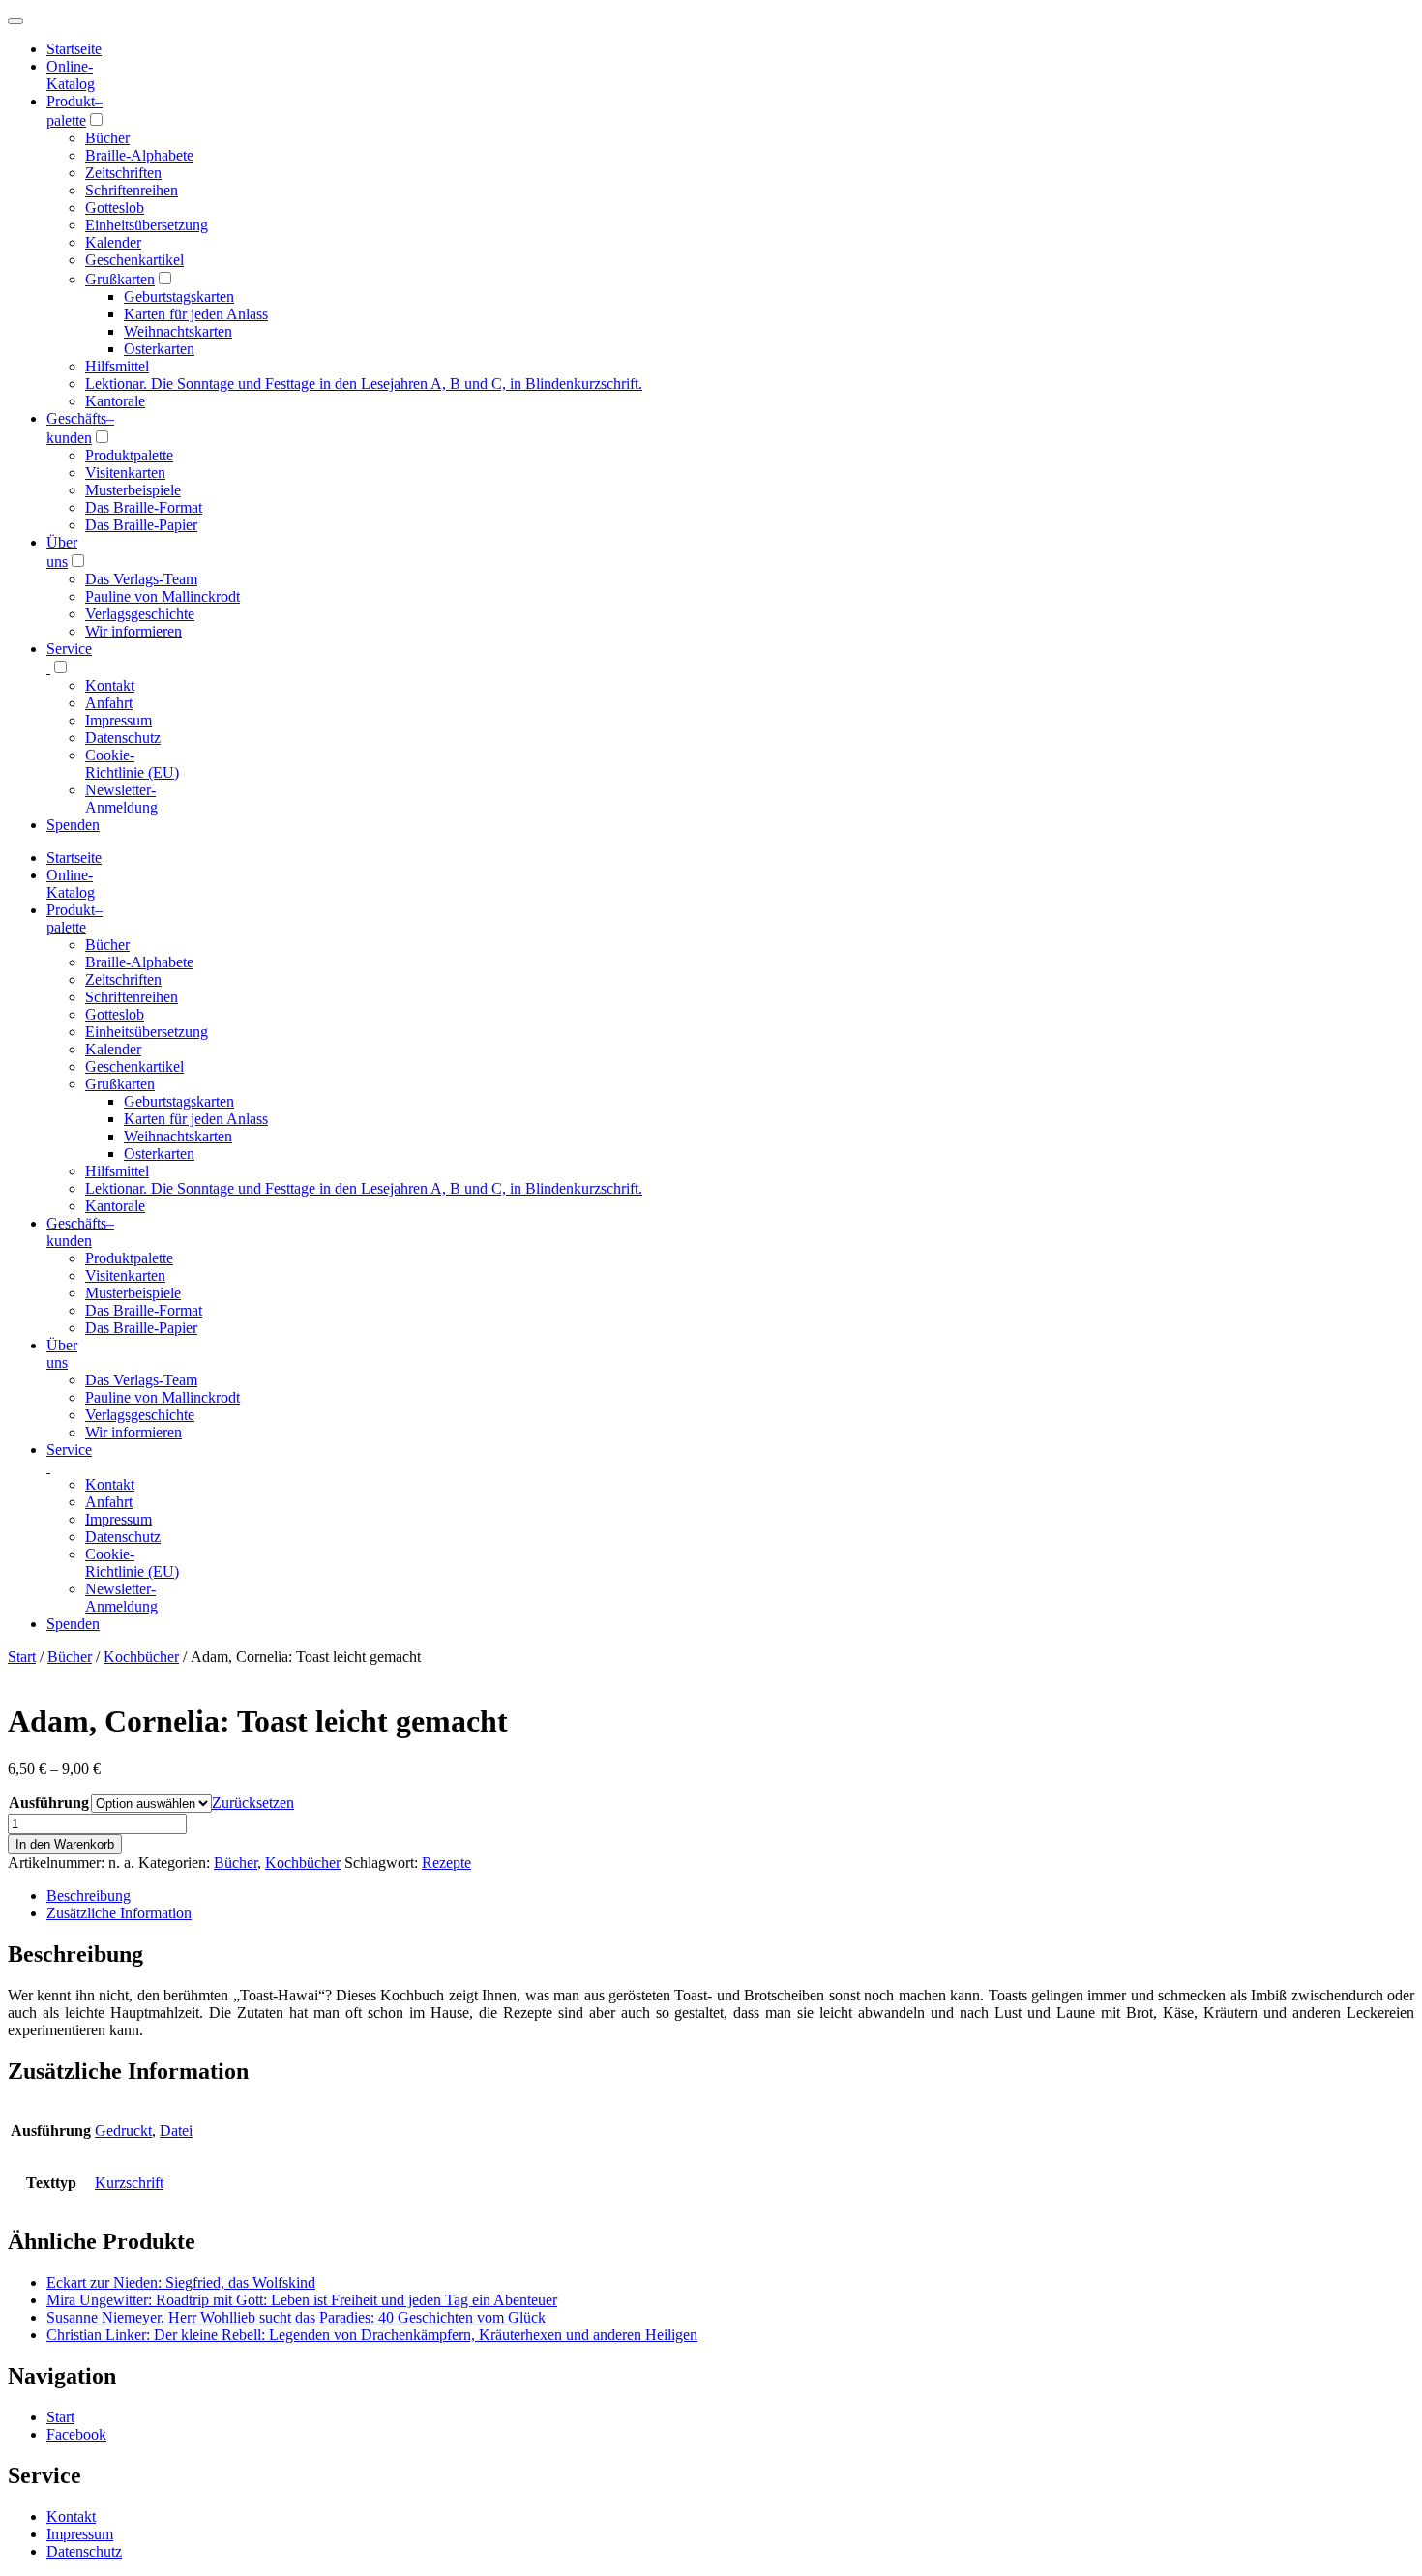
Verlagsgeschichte (140, 614)
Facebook (76, 2434)
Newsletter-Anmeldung (121, 799)
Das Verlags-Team (141, 579)
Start (22, 1657)
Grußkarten (120, 279)
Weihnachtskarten (178, 331)
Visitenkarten (125, 473)
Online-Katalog (71, 75)
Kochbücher (141, 1657)
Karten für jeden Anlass (196, 314)
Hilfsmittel (117, 366)
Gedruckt (123, 2131)
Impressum (118, 720)
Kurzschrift (129, 2183)
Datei (176, 2131)
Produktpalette (129, 455)
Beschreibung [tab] (89, 1895)
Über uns (62, 1354)
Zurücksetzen (253, 1803)
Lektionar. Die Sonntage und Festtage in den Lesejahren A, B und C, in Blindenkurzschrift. (364, 384)
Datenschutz (123, 738)
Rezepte (446, 1863)
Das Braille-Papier (141, 525)
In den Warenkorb (65, 1844)
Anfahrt (109, 703)
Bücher (107, 138)
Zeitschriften (123, 173)
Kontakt (110, 685)
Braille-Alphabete (139, 155)
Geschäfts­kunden (80, 1232)
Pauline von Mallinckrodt (163, 596)
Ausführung (49, 1803)
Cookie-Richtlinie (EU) (132, 764)
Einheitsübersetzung (147, 225)
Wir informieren (133, 631)
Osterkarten (159, 349)
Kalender (113, 242)
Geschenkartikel (134, 260)
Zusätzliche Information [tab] (119, 1913)
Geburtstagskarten (179, 296)
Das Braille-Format (144, 507)
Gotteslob (115, 207)
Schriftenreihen (132, 190)
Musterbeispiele (133, 490)
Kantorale (115, 401)
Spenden (73, 825)
